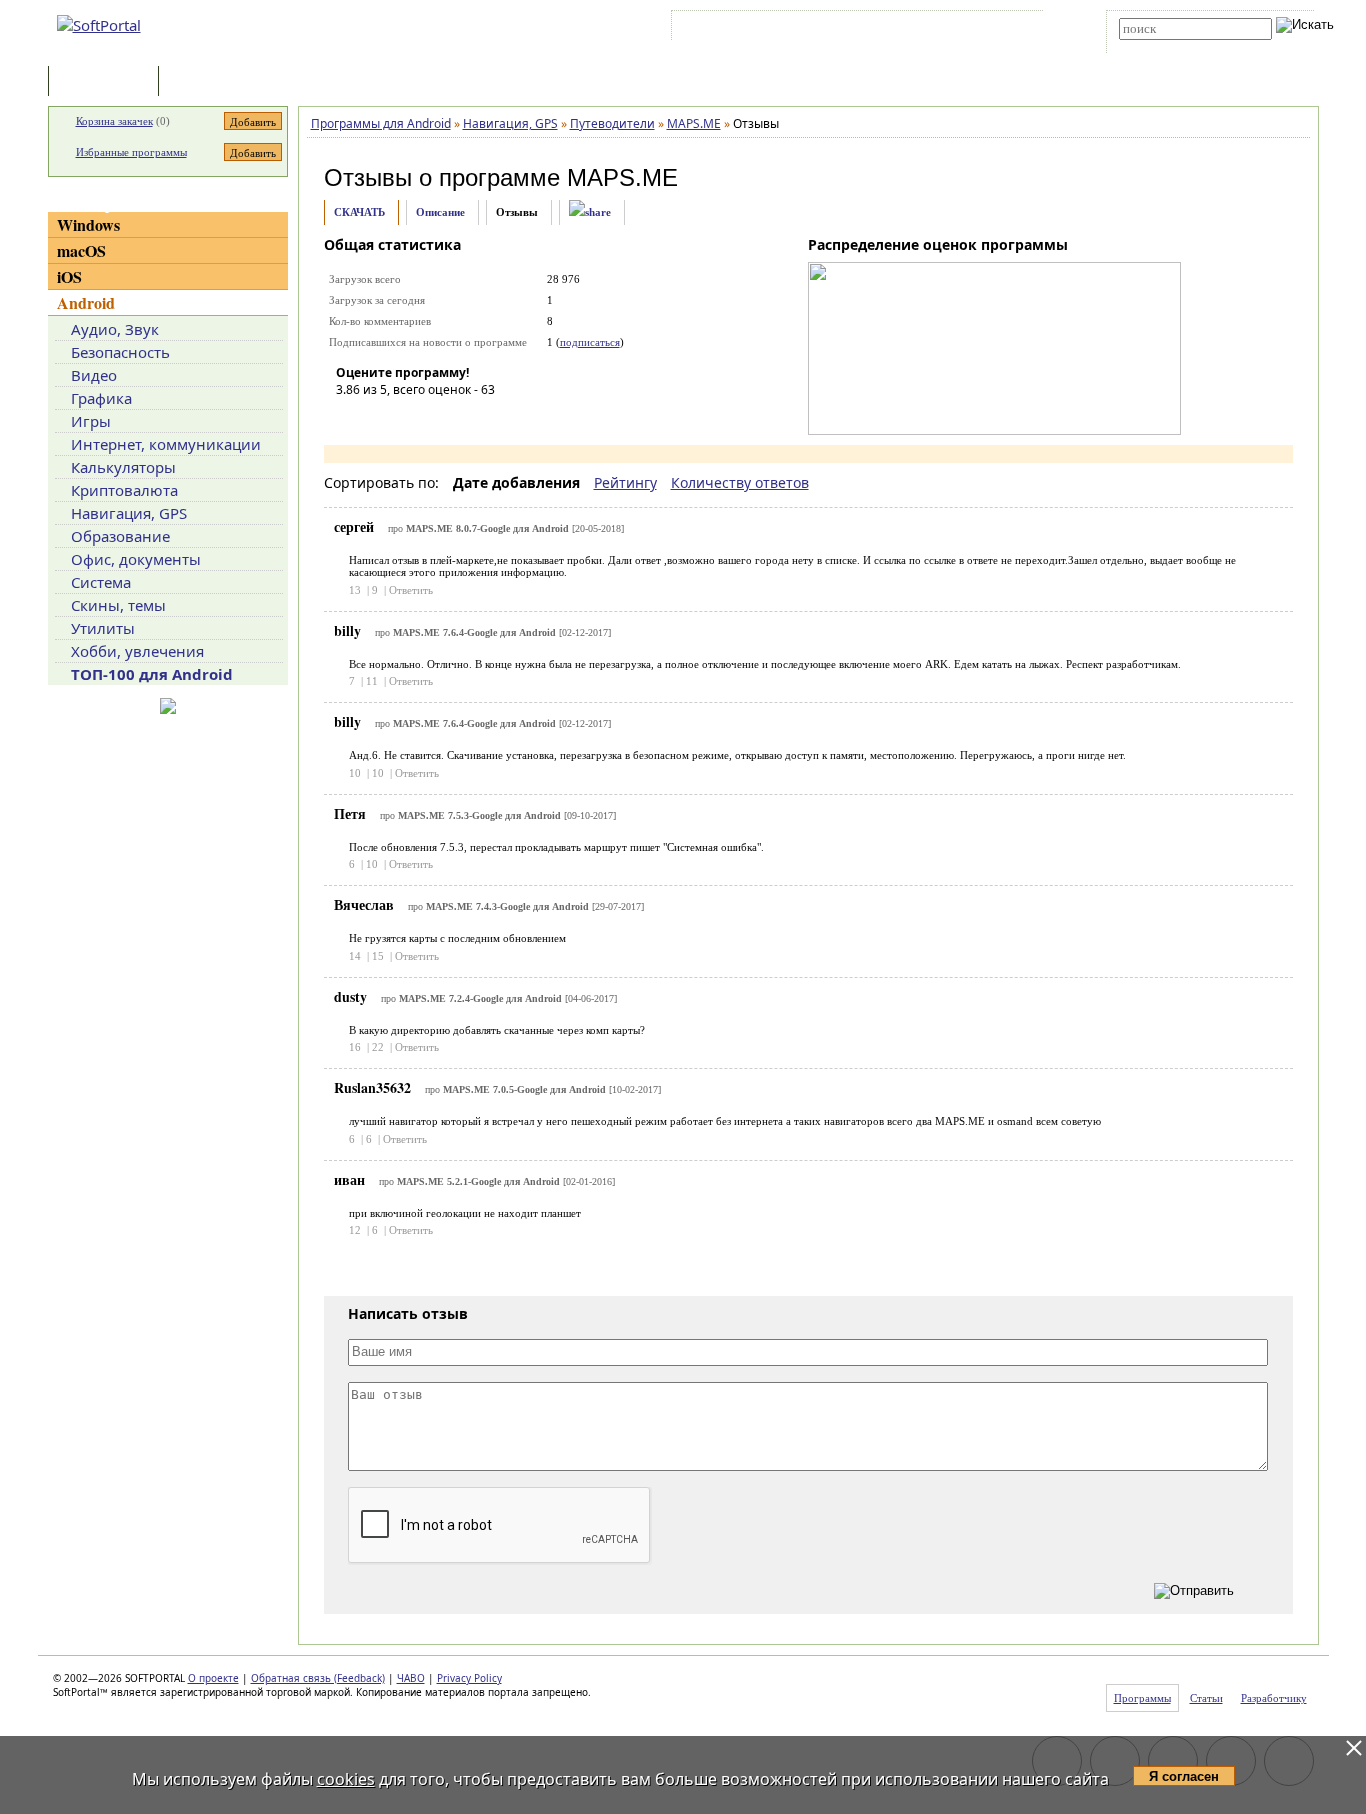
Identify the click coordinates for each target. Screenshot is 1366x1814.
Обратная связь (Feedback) (318, 1678)
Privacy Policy (469, 1678)
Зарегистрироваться (849, 29)
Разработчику (1274, 1698)
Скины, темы (118, 605)
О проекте (213, 1678)
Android (86, 302)
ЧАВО (411, 1678)
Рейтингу (625, 482)
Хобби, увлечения (137, 651)
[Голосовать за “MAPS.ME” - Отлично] (471, 418)
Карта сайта (952, 29)
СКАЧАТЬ (359, 212)
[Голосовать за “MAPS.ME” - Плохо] (381, 418)
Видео (94, 375)
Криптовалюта (124, 490)
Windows (88, 224)
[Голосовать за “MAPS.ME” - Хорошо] (441, 418)
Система (101, 582)
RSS (1013, 29)
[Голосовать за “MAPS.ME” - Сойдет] (411, 418)
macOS (81, 250)
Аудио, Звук (115, 329)
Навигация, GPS (129, 513)
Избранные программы (131, 152)
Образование (120, 536)
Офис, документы (136, 559)
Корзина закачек (114, 121)
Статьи (207, 82)
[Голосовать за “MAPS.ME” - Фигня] (351, 418)
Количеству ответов (740, 482)
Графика (101, 398)
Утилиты (103, 628)
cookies (346, 1779)
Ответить (411, 590)
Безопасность (120, 352)
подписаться (590, 342)
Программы (108, 82)
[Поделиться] (590, 212)
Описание (440, 212)
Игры (91, 421)
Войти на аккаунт (736, 29)
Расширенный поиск (1174, 46)
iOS (69, 276)
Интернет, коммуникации (166, 444)
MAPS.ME (622, 177)
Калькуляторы (123, 467)
